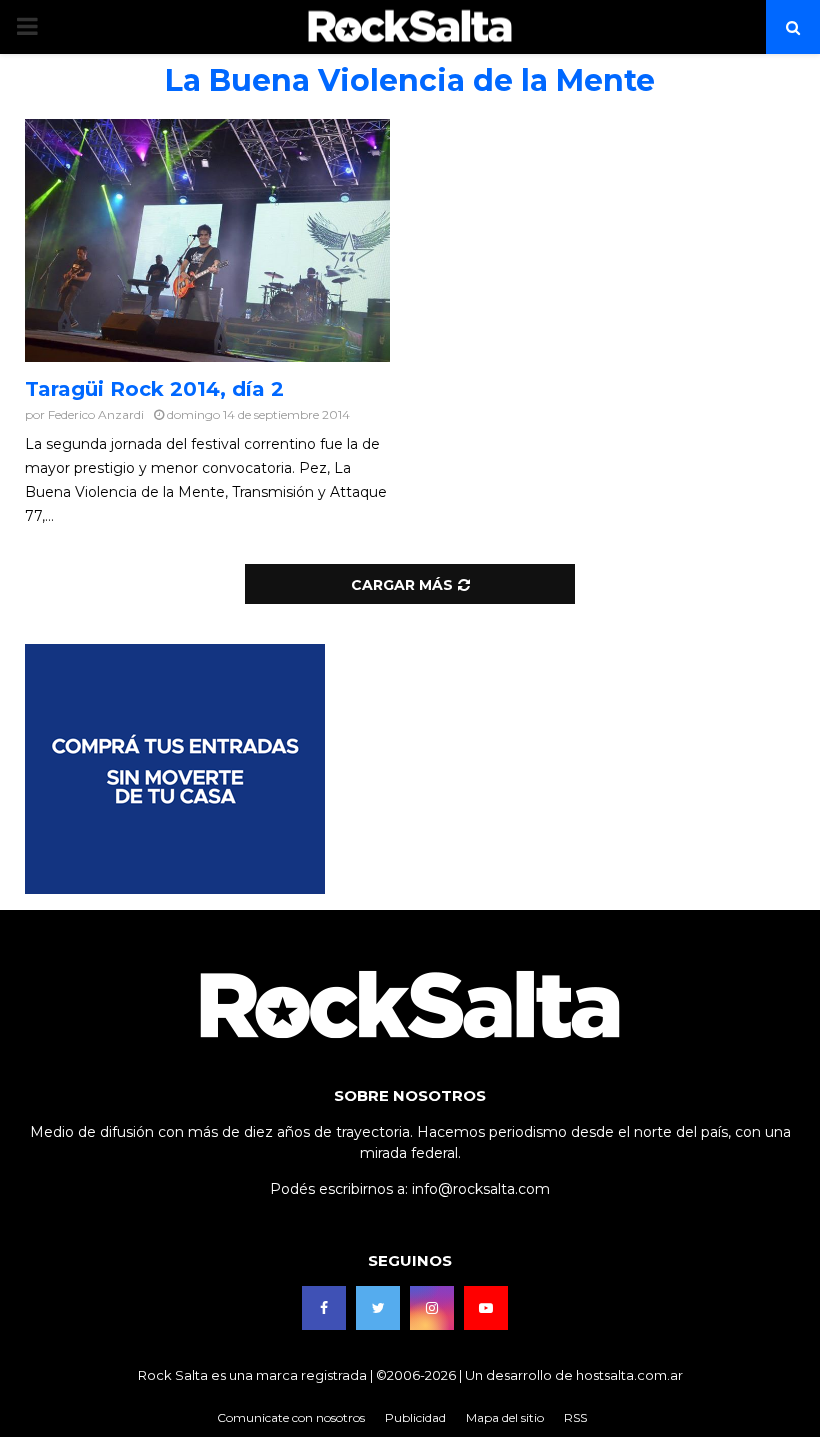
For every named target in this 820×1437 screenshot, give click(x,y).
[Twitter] (378, 1308)
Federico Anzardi (96, 414)
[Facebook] (324, 1308)
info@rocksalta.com (481, 1189)
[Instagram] (432, 1308)
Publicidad (415, 1417)
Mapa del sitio (505, 1417)
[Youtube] (486, 1308)
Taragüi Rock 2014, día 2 (154, 389)
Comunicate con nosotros (291, 1417)
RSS (575, 1417)
